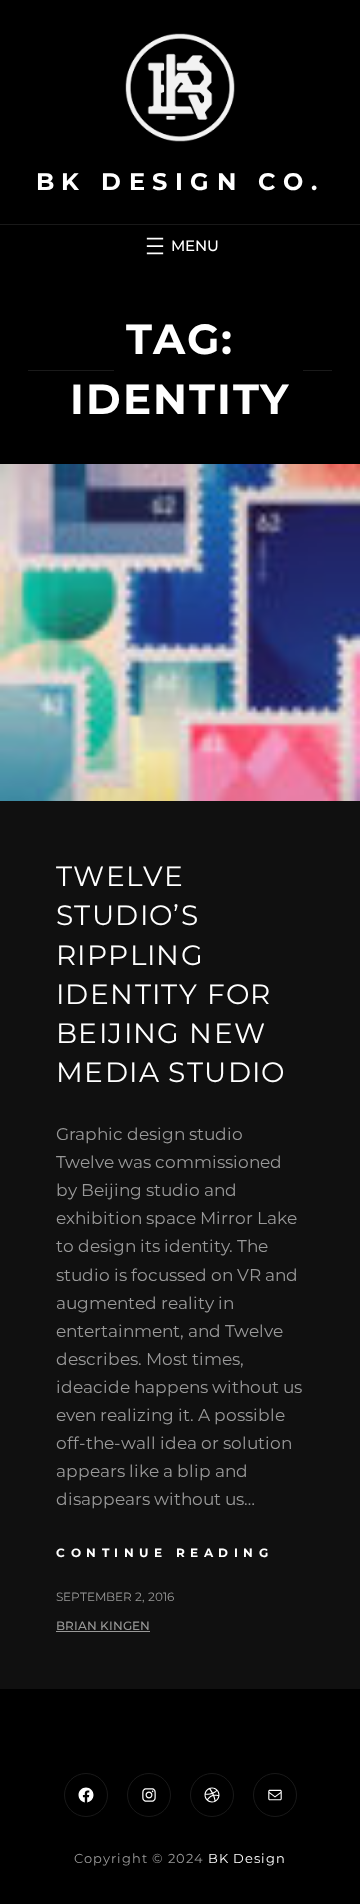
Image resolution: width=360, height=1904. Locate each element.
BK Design (247, 1858)
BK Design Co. (180, 181)
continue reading (164, 1552)
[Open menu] (180, 246)
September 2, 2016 (115, 1596)
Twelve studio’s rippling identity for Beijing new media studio (171, 974)
